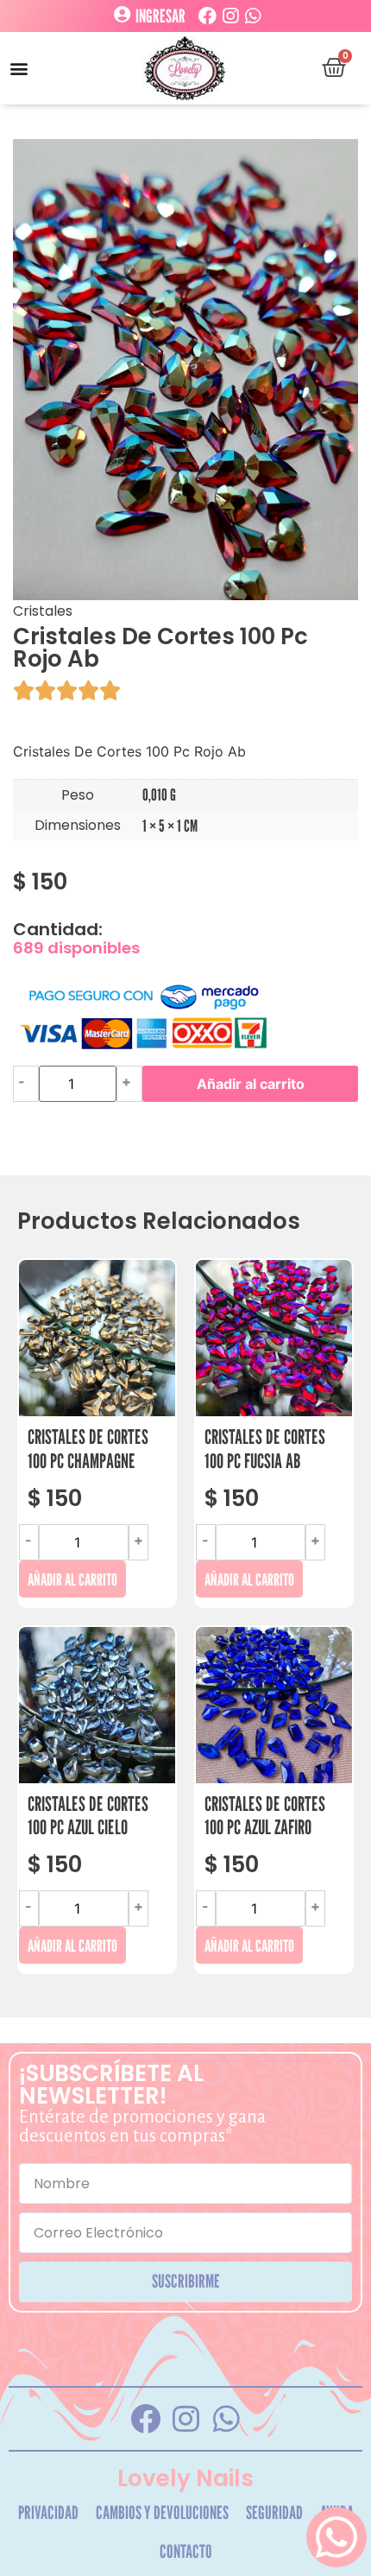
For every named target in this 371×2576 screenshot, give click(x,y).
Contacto (186, 2551)
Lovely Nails (185, 2478)
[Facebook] (208, 16)
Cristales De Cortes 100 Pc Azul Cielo (88, 1816)
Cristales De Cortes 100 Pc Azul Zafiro (265, 1816)
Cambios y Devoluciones (162, 2513)
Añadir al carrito (251, 1084)
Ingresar (160, 16)
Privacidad (48, 2513)
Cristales (43, 611)
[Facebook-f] (145, 2419)
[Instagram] (230, 16)
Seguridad (274, 2513)
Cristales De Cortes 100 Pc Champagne (88, 1449)
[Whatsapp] (252, 16)
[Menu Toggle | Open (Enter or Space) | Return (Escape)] (19, 68)
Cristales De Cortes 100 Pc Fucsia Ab (265, 1449)
